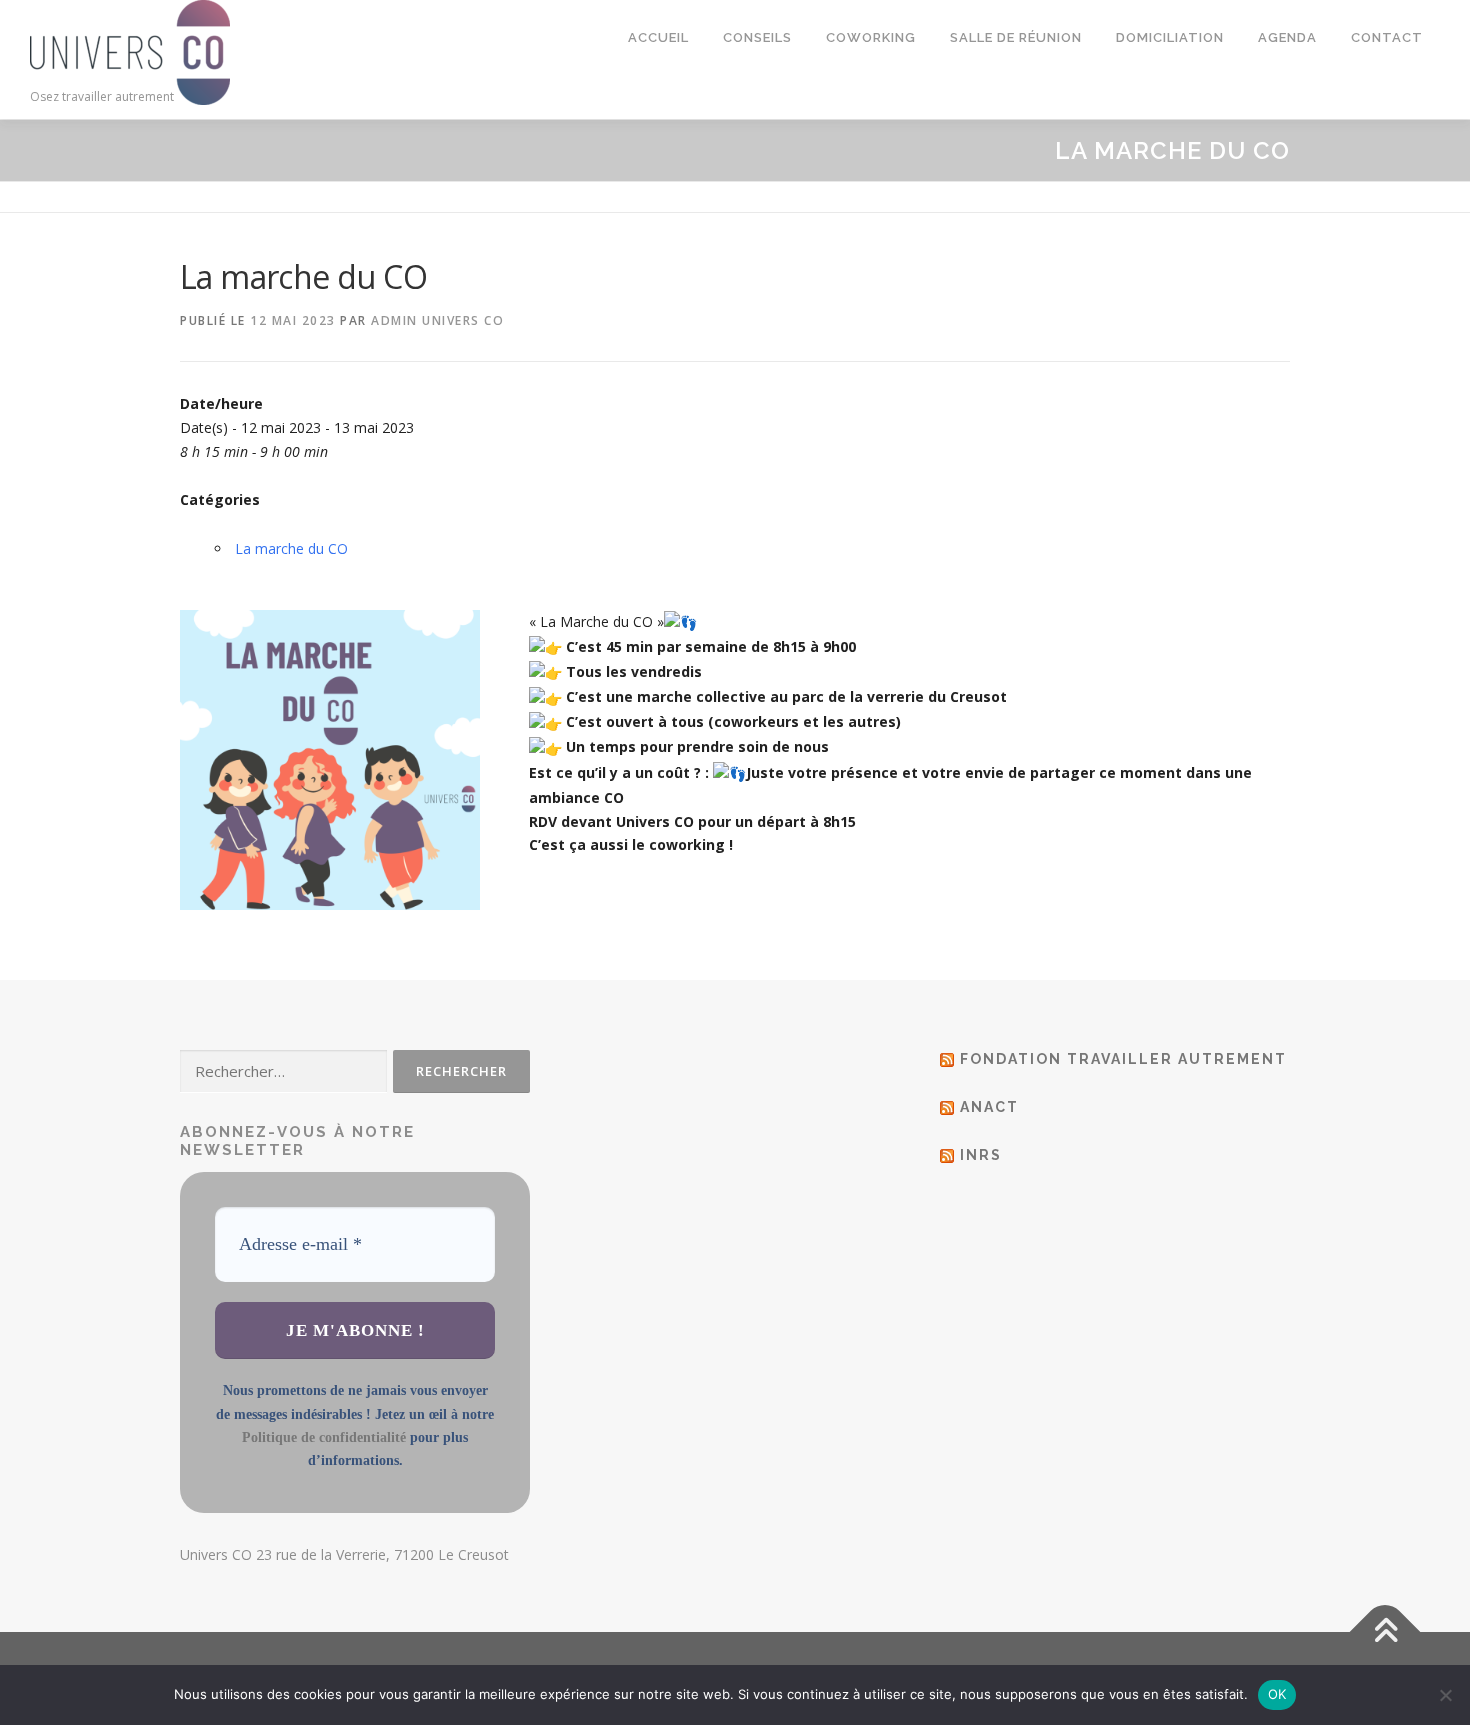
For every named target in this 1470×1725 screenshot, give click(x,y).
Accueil (658, 37)
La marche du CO (291, 548)
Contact (1387, 37)
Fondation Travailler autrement (1123, 1059)
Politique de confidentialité (324, 1437)
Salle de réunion (1016, 37)
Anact (989, 1107)
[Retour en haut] (1385, 1631)
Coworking (871, 37)
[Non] (1445, 1695)
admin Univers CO (437, 320)
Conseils (757, 37)
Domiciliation (1170, 37)
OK (1277, 1694)
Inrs (981, 1155)
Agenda (1287, 37)
